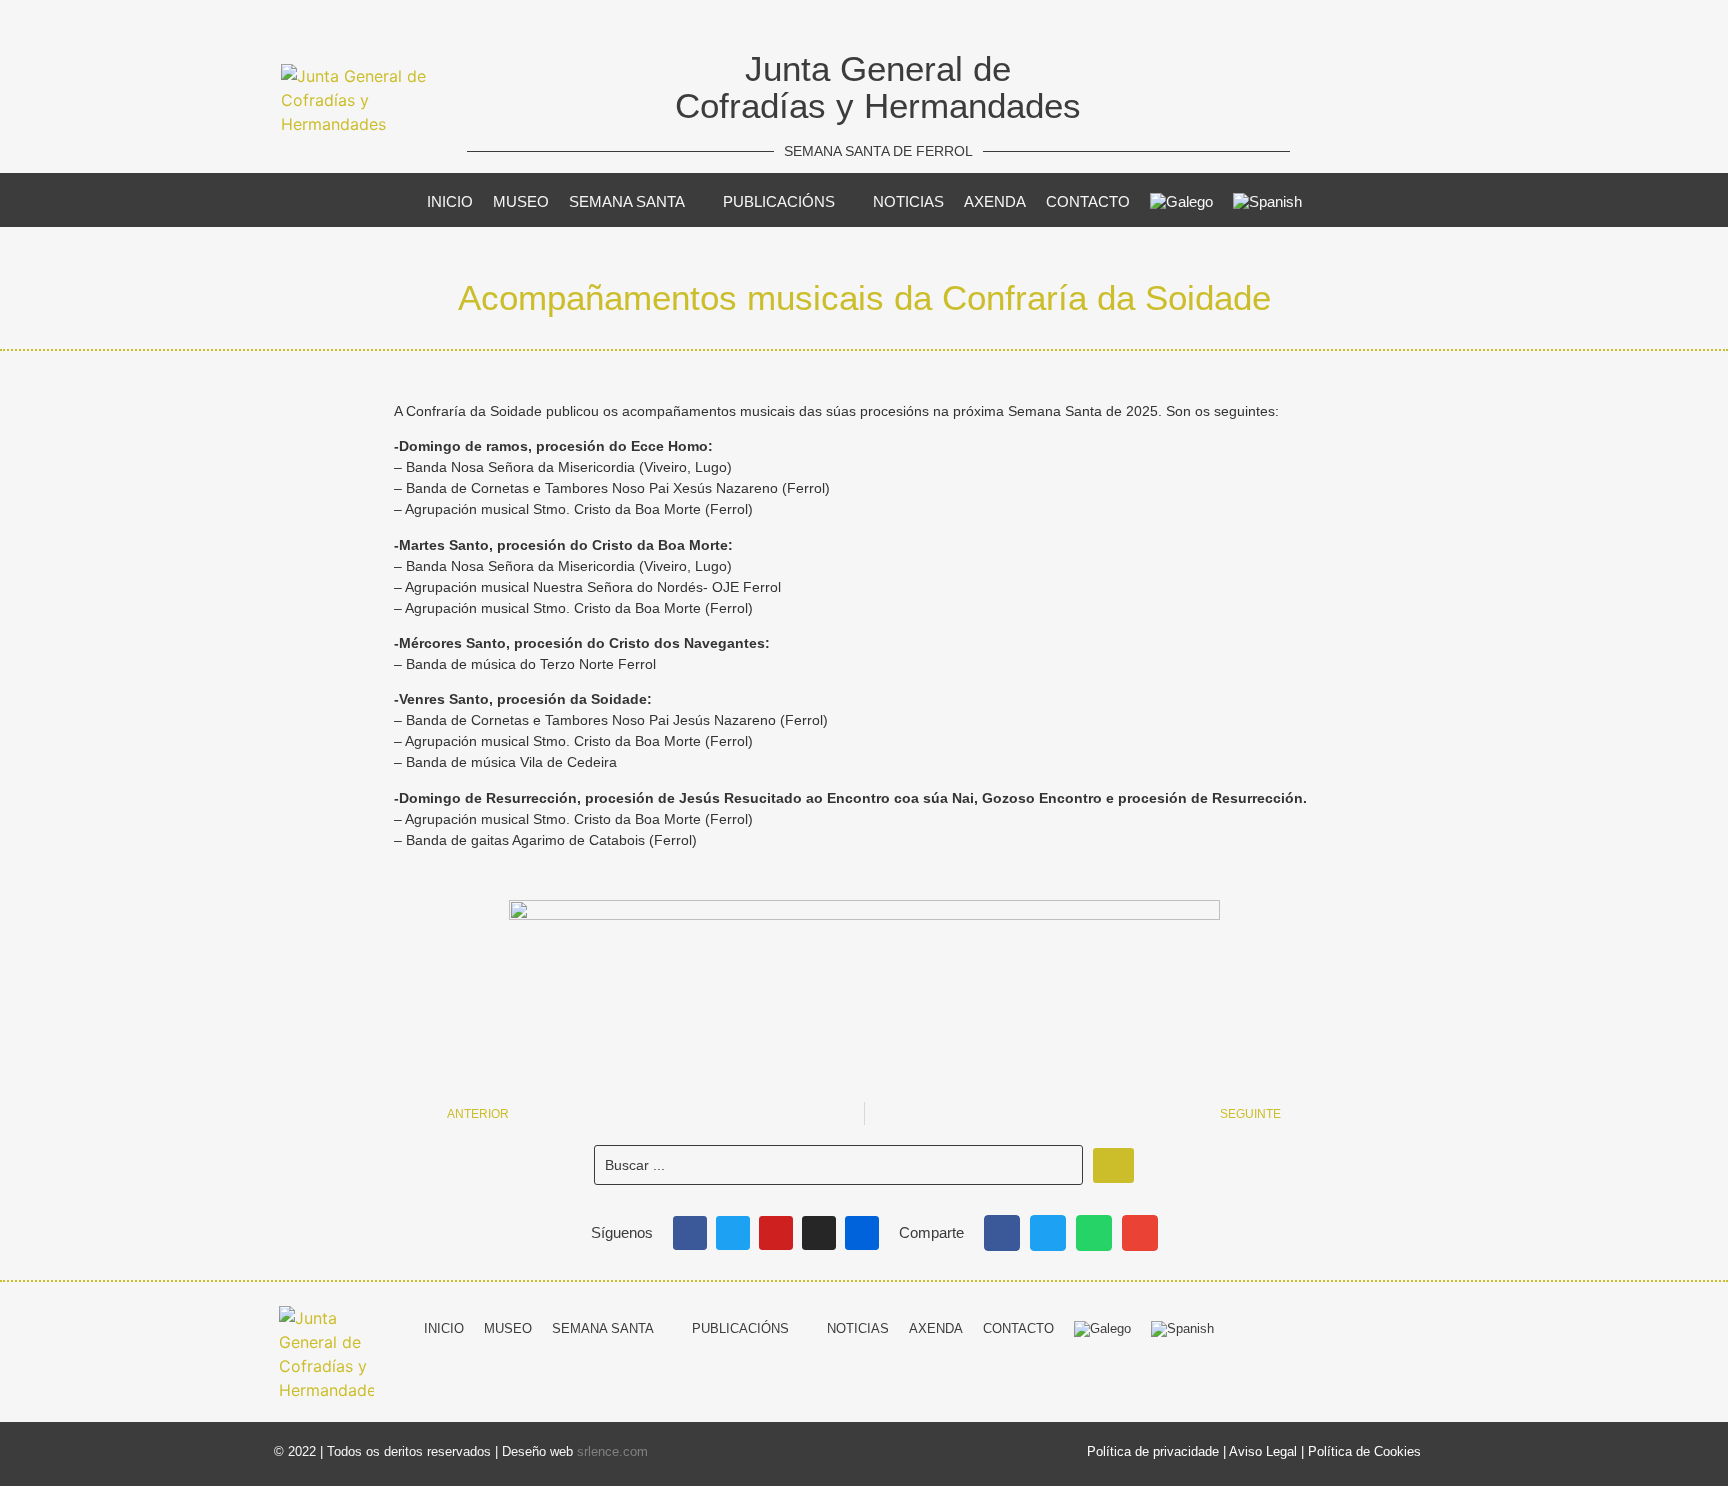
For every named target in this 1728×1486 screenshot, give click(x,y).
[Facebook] (690, 1233)
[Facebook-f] (1292, 1326)
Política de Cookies (1364, 1451)
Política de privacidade (1153, 1451)
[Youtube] (776, 1233)
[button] (1002, 1233)
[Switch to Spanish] (1267, 202)
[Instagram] (819, 1233)
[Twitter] (733, 1233)
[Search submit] (1113, 1165)
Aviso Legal (1263, 1451)
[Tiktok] (1440, 1326)
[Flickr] (862, 1233)
